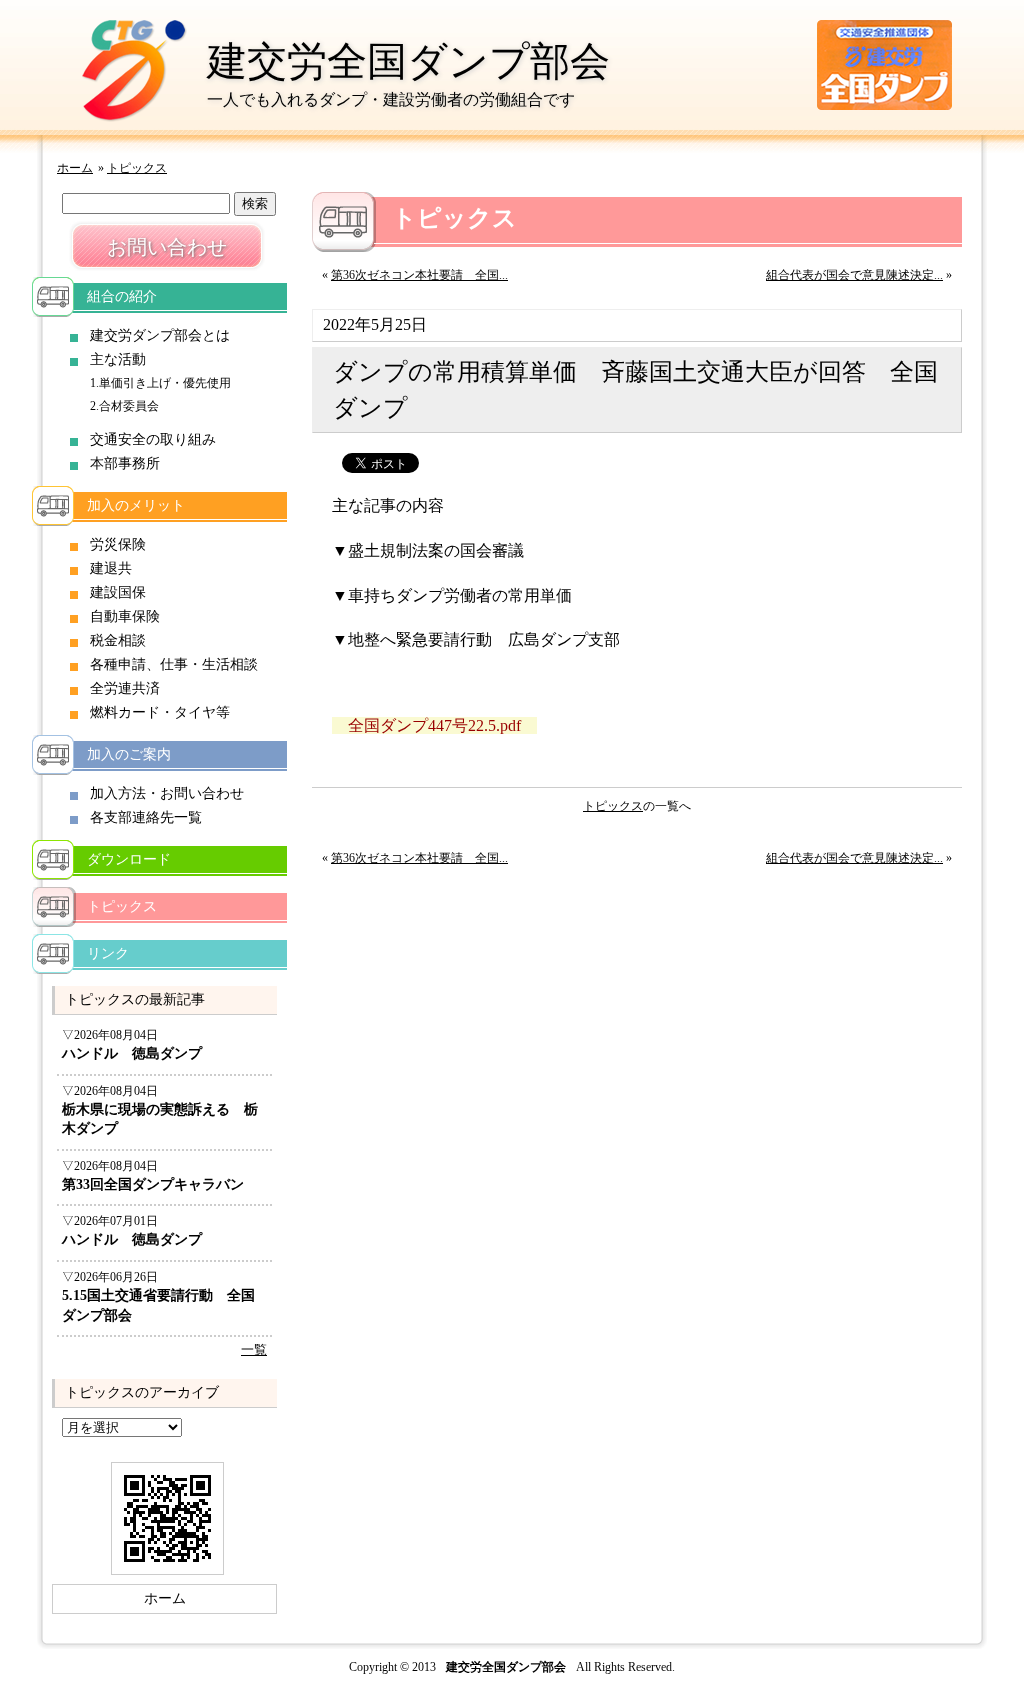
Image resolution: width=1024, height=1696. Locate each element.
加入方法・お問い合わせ (167, 793)
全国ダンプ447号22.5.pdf (434, 725)
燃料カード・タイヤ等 (160, 712)
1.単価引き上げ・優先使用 (160, 383)
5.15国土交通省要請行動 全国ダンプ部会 (158, 1305)
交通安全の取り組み (153, 439)
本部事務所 (125, 463)
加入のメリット (136, 505)
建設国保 (118, 592)
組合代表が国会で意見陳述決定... (854, 275)
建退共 (111, 568)
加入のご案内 (129, 754)
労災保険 (118, 544)
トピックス (137, 168)
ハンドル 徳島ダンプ (132, 1053)
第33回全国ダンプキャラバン (153, 1184)
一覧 (254, 1350)
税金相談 (118, 640)
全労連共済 (125, 688)
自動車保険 (125, 616)
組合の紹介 (122, 296)
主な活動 (118, 359)
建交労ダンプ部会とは (160, 335)
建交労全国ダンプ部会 (408, 61)
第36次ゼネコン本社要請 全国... (419, 275)
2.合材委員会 (124, 406)
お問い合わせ (167, 247)
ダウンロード (129, 859)
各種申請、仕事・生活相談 (174, 664)
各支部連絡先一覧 (146, 817)
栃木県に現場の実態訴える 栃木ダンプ (160, 1119)
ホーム (75, 168)
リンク (108, 953)
